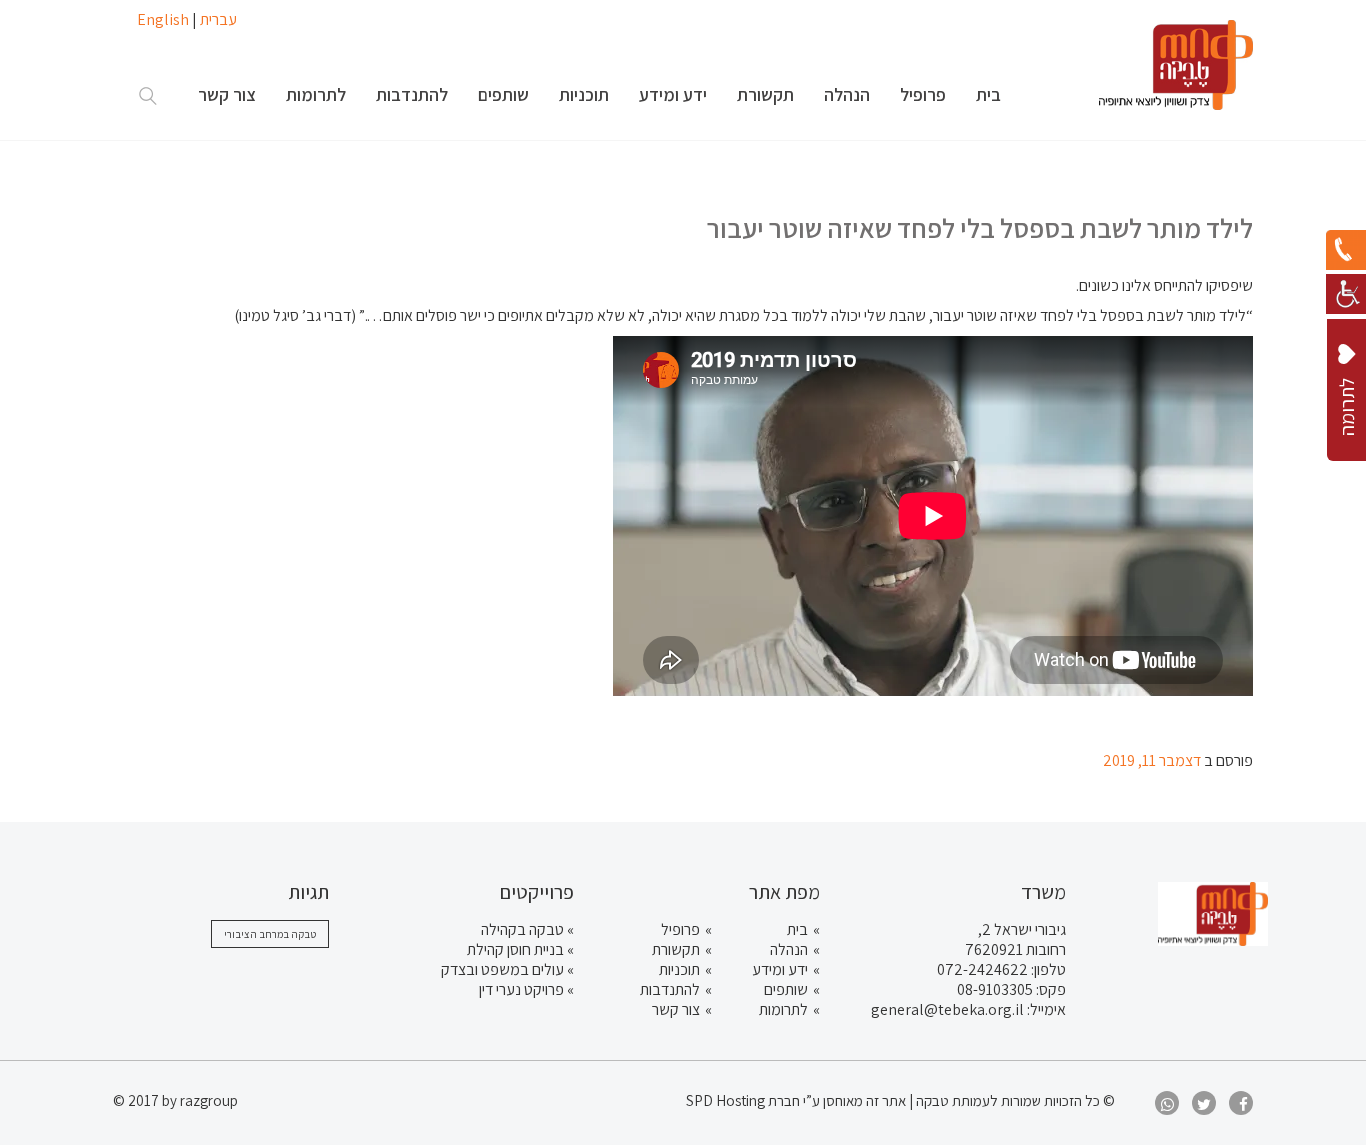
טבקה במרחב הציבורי (270, 934)
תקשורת (676, 949)
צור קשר (676, 1009)
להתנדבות (670, 989)
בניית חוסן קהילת (515, 949)
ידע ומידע (780, 969)
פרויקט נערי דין (521, 989)
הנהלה (789, 949)
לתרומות (783, 1009)
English (163, 19)
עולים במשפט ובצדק (502, 969)
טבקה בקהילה (522, 929)
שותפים (786, 989)
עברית (218, 19)
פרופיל (680, 929)
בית (797, 929)
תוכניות (679, 969)
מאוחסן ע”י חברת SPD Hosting (776, 1100)
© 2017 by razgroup (175, 1100)
